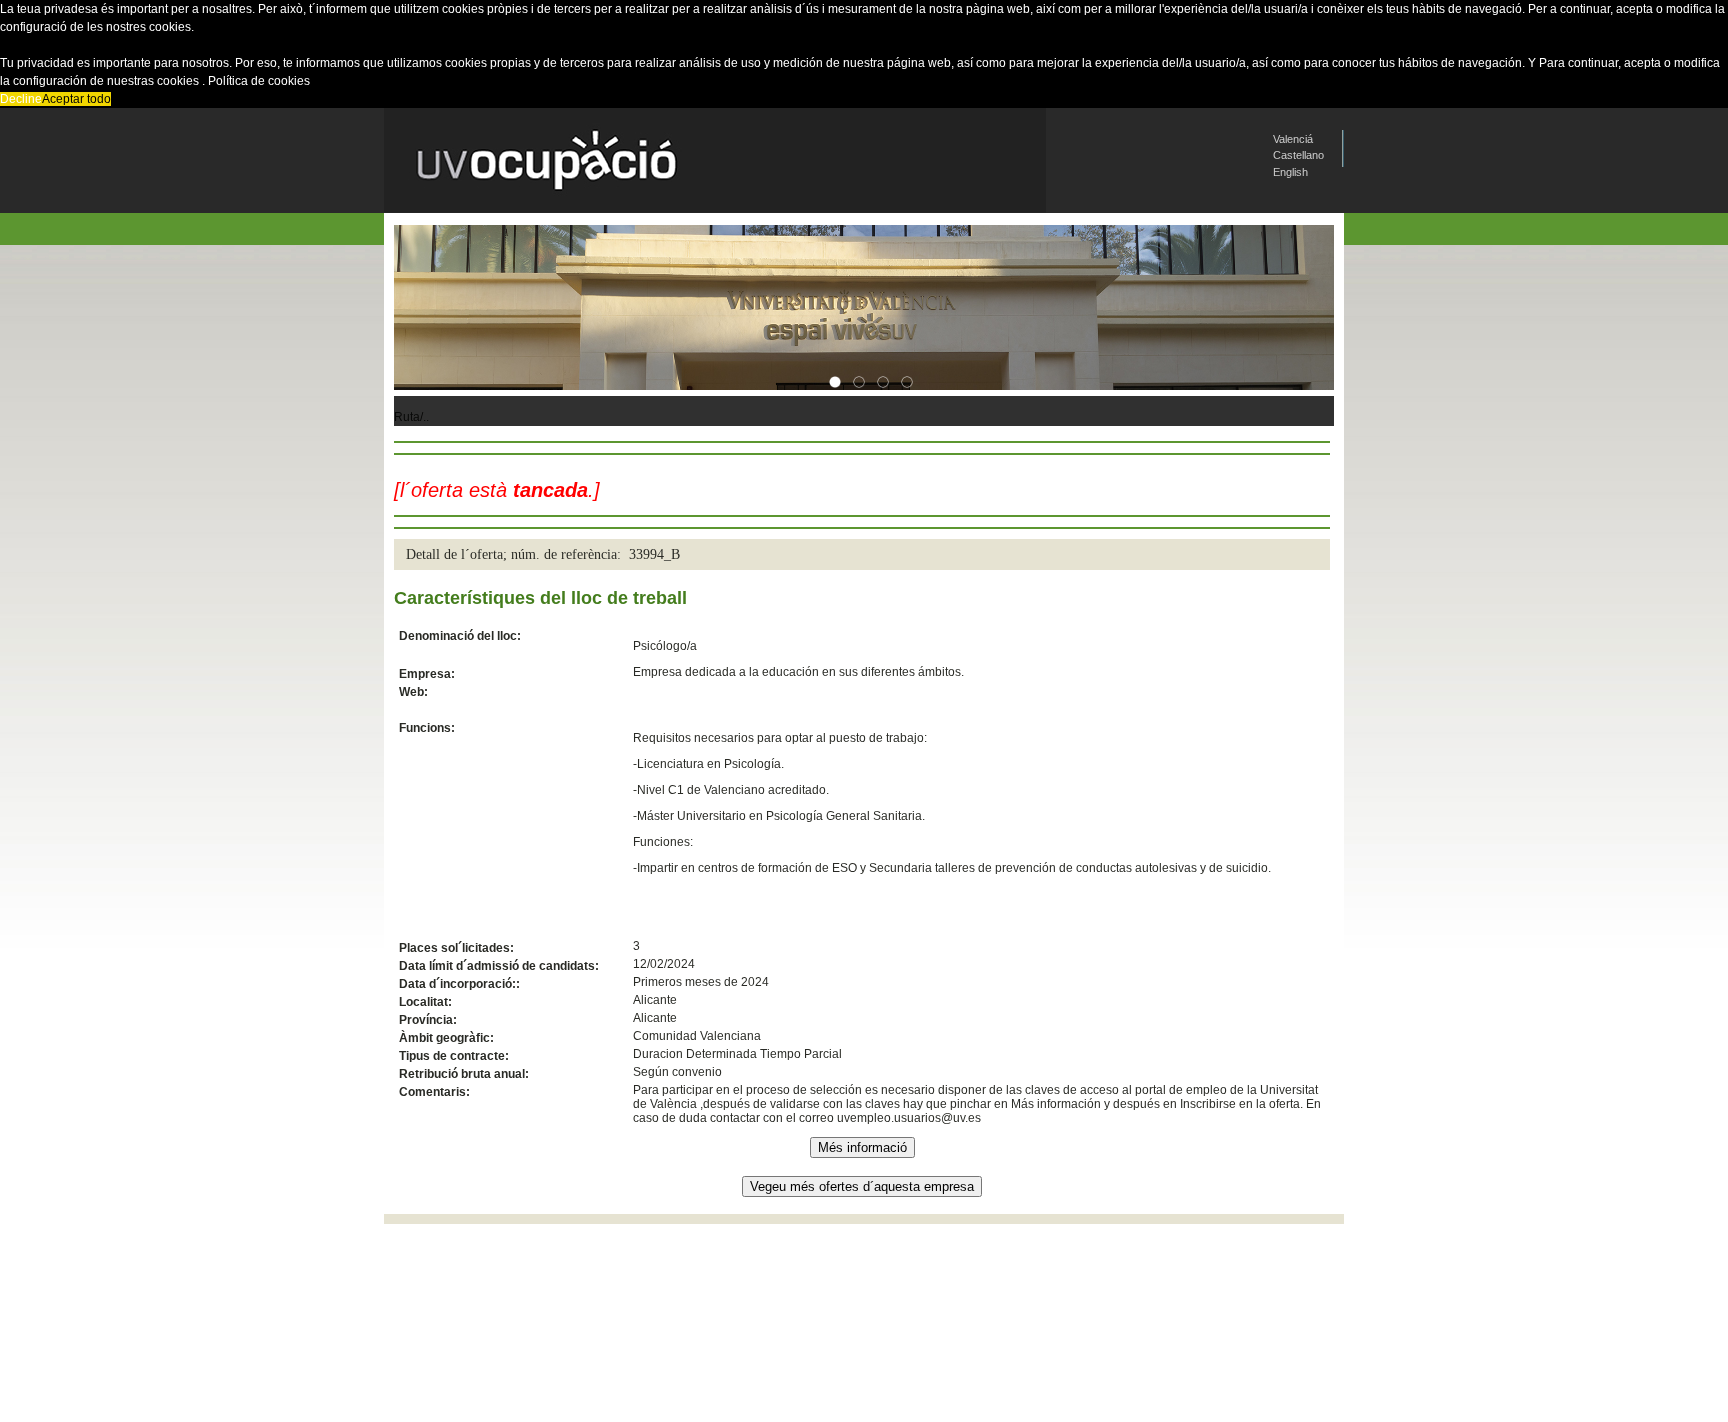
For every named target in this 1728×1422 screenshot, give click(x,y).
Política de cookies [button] (259, 81)
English (1290, 172)
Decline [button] (21, 99)
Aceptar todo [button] (76, 99)
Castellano (1298, 155)
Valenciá (1293, 139)
